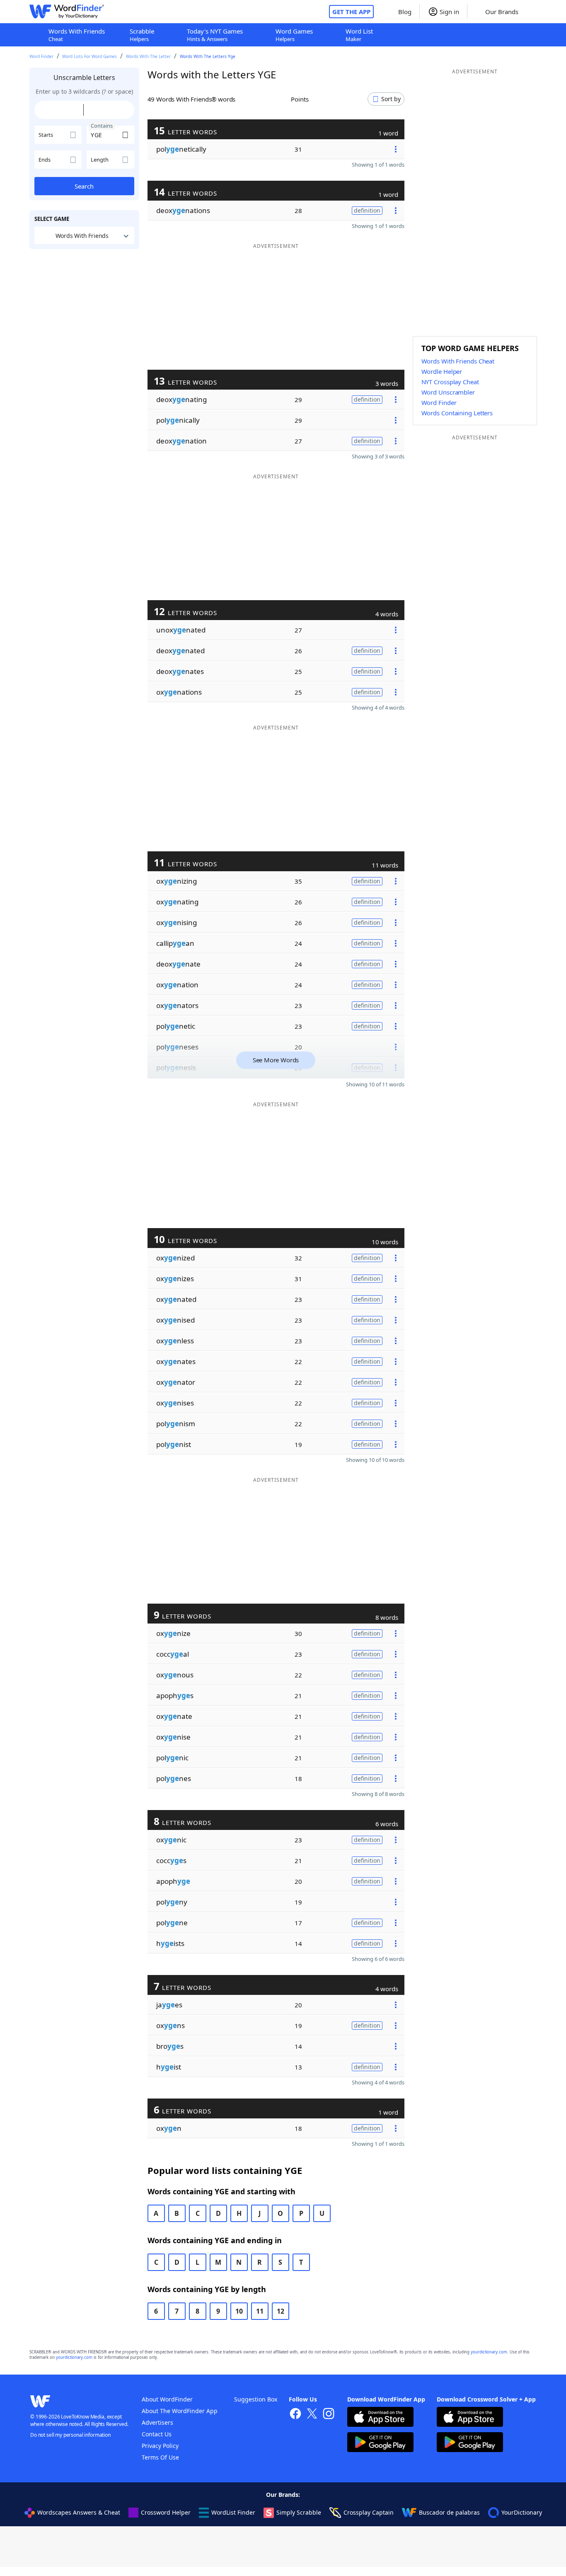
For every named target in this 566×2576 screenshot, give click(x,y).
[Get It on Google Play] (380, 2443)
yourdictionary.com (489, 2352)
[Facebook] (295, 2415)
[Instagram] (329, 2415)
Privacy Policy (160, 2446)
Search (84, 186)
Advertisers (157, 2422)
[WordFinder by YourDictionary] (67, 12)
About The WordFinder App (180, 2411)
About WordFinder (167, 2399)
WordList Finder (233, 2512)
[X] (312, 2415)
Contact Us (157, 2434)
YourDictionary (522, 2512)
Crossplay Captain (369, 2512)
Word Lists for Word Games (89, 56)
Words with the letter (148, 56)
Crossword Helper (166, 2512)
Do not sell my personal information (70, 2435)
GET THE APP (351, 12)
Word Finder (41, 56)
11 (260, 2311)
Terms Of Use (160, 2457)
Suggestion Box (256, 2399)
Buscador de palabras (449, 2512)
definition (367, 210)
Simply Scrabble (299, 2512)
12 (281, 2311)
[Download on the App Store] (380, 2418)
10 (239, 2311)
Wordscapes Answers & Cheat (79, 2512)
